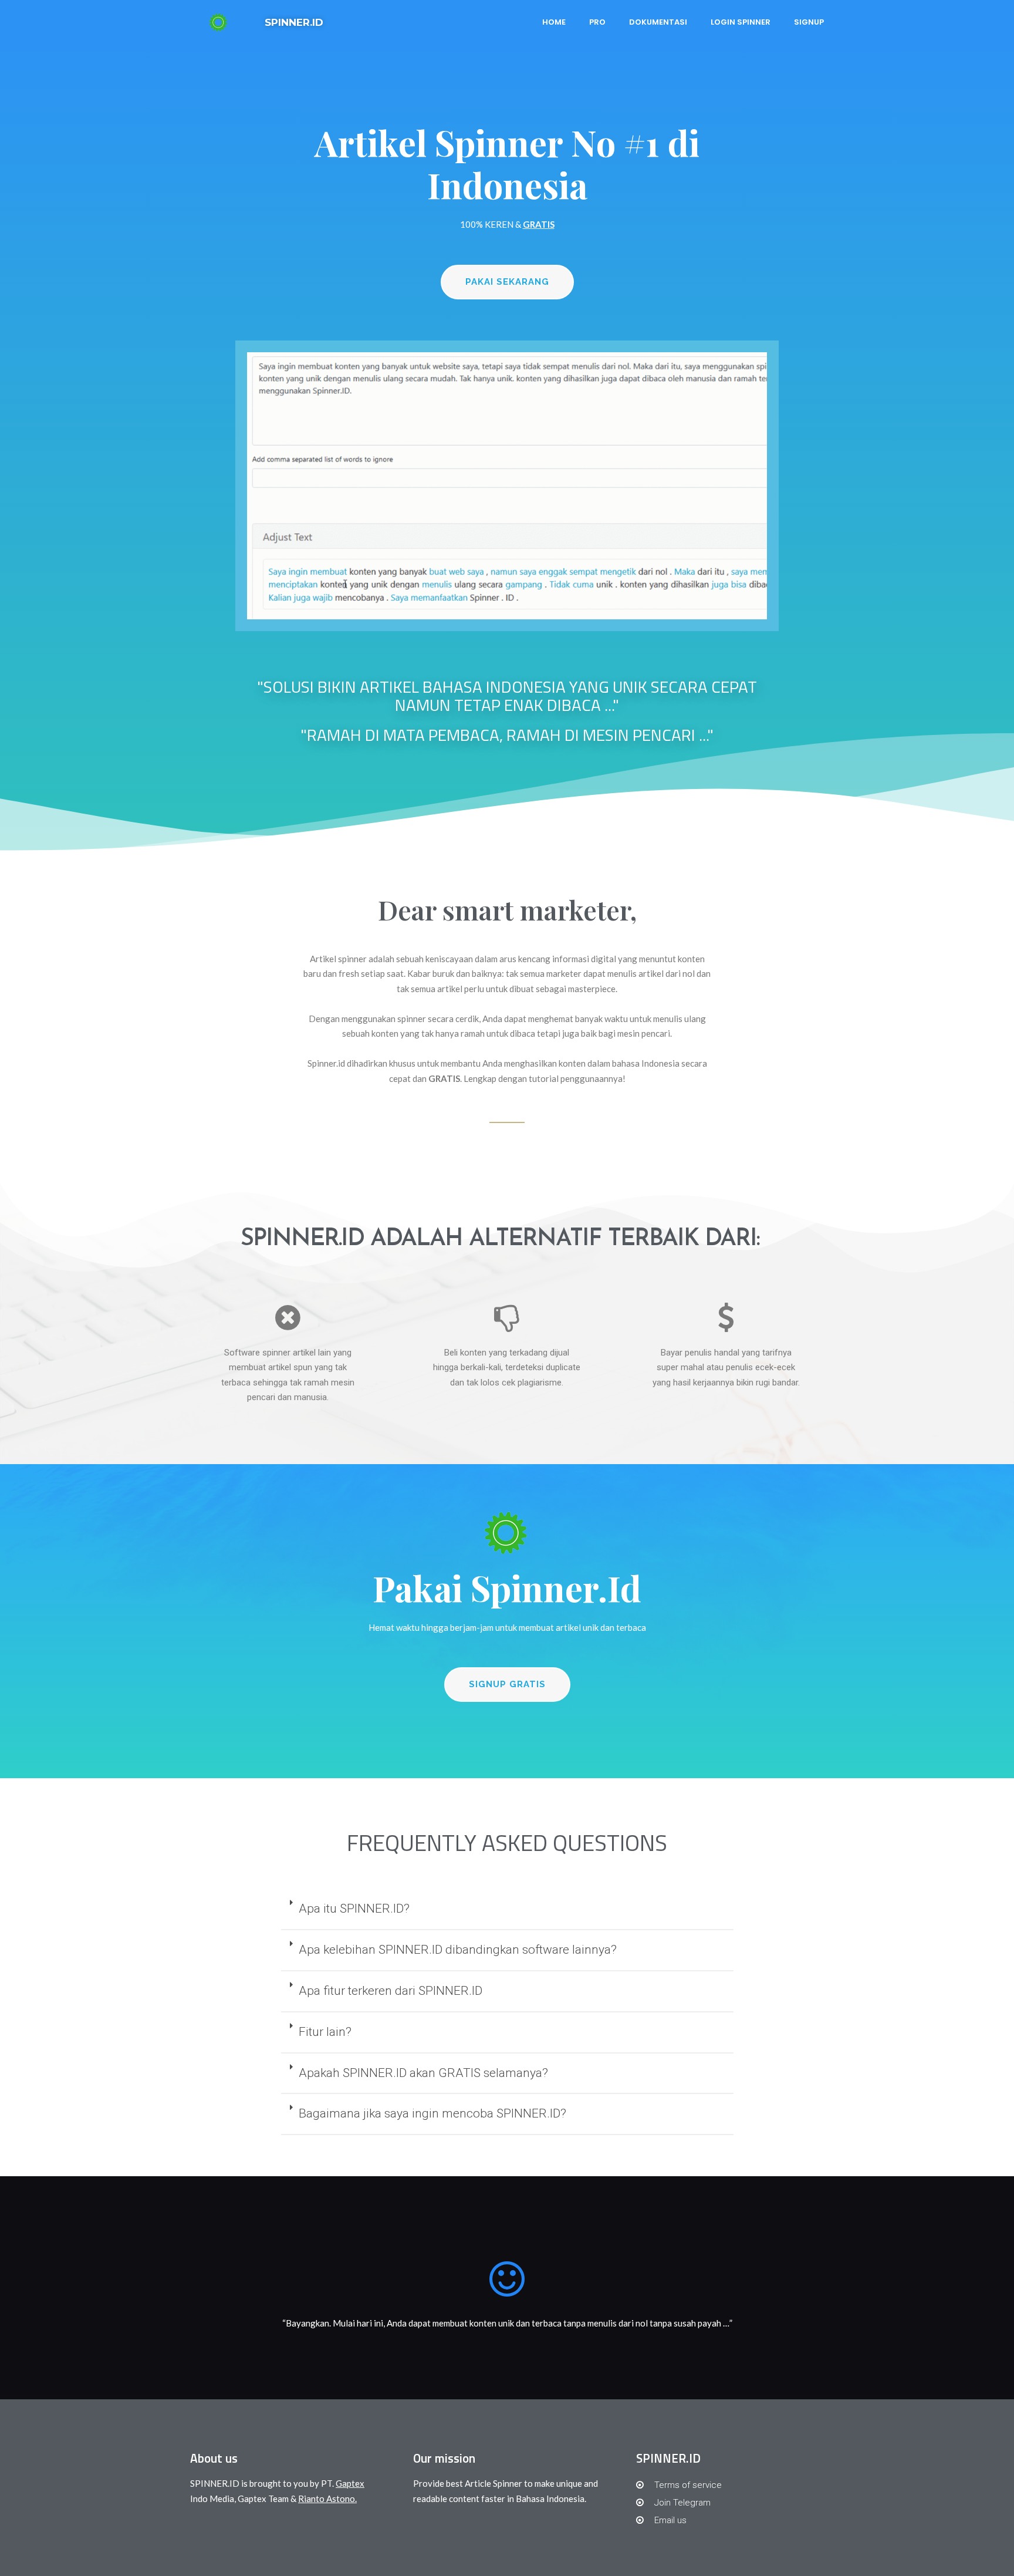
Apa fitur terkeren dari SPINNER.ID (391, 1991)
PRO (597, 22)
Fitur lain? (325, 2032)
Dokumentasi (658, 22)
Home (554, 22)
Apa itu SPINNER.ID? (354, 1909)
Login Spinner (741, 22)
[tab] (507, 1910)
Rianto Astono (327, 2499)
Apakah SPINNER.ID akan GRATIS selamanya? (423, 2073)
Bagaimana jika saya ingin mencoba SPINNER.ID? (432, 2113)
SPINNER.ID (294, 22)
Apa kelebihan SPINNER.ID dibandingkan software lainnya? (458, 1950)
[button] (507, 282)
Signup (809, 22)
